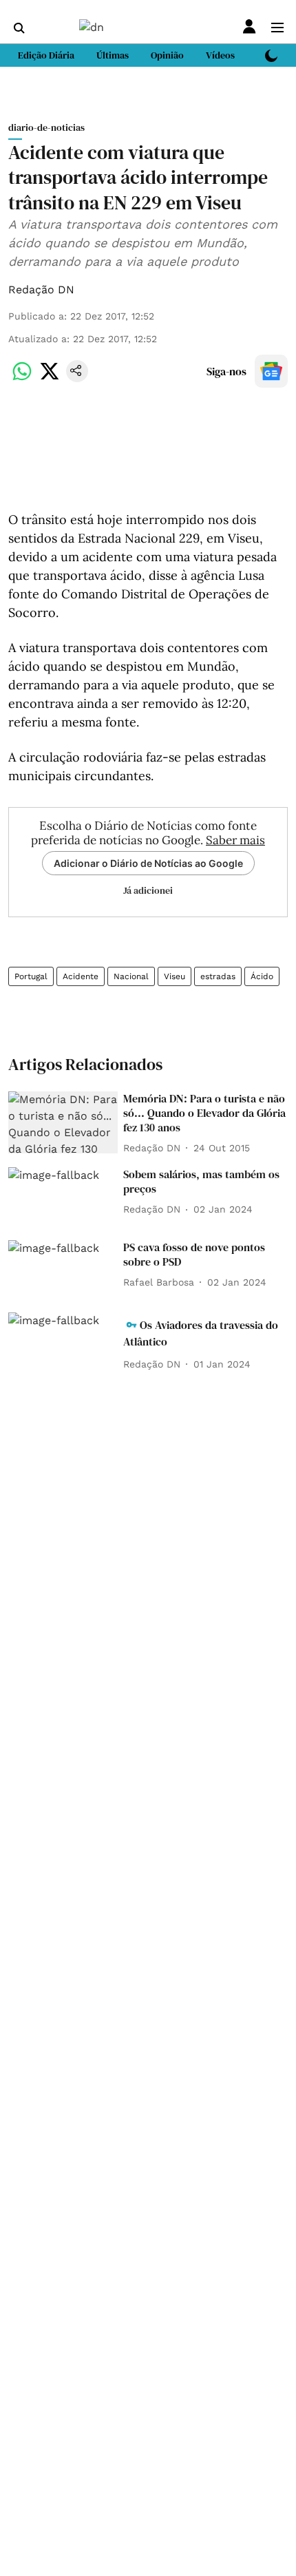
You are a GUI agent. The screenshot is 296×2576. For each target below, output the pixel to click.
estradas (218, 976)
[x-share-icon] (50, 378)
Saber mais (235, 840)
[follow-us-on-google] (271, 371)
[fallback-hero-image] (63, 1122)
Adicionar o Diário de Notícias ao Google (148, 863)
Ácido (262, 976)
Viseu (175, 976)
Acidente (81, 976)
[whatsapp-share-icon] (22, 378)
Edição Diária (46, 55)
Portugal (31, 976)
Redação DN (41, 290)
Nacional (131, 976)
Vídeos (220, 55)
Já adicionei (148, 890)
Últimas (113, 55)
